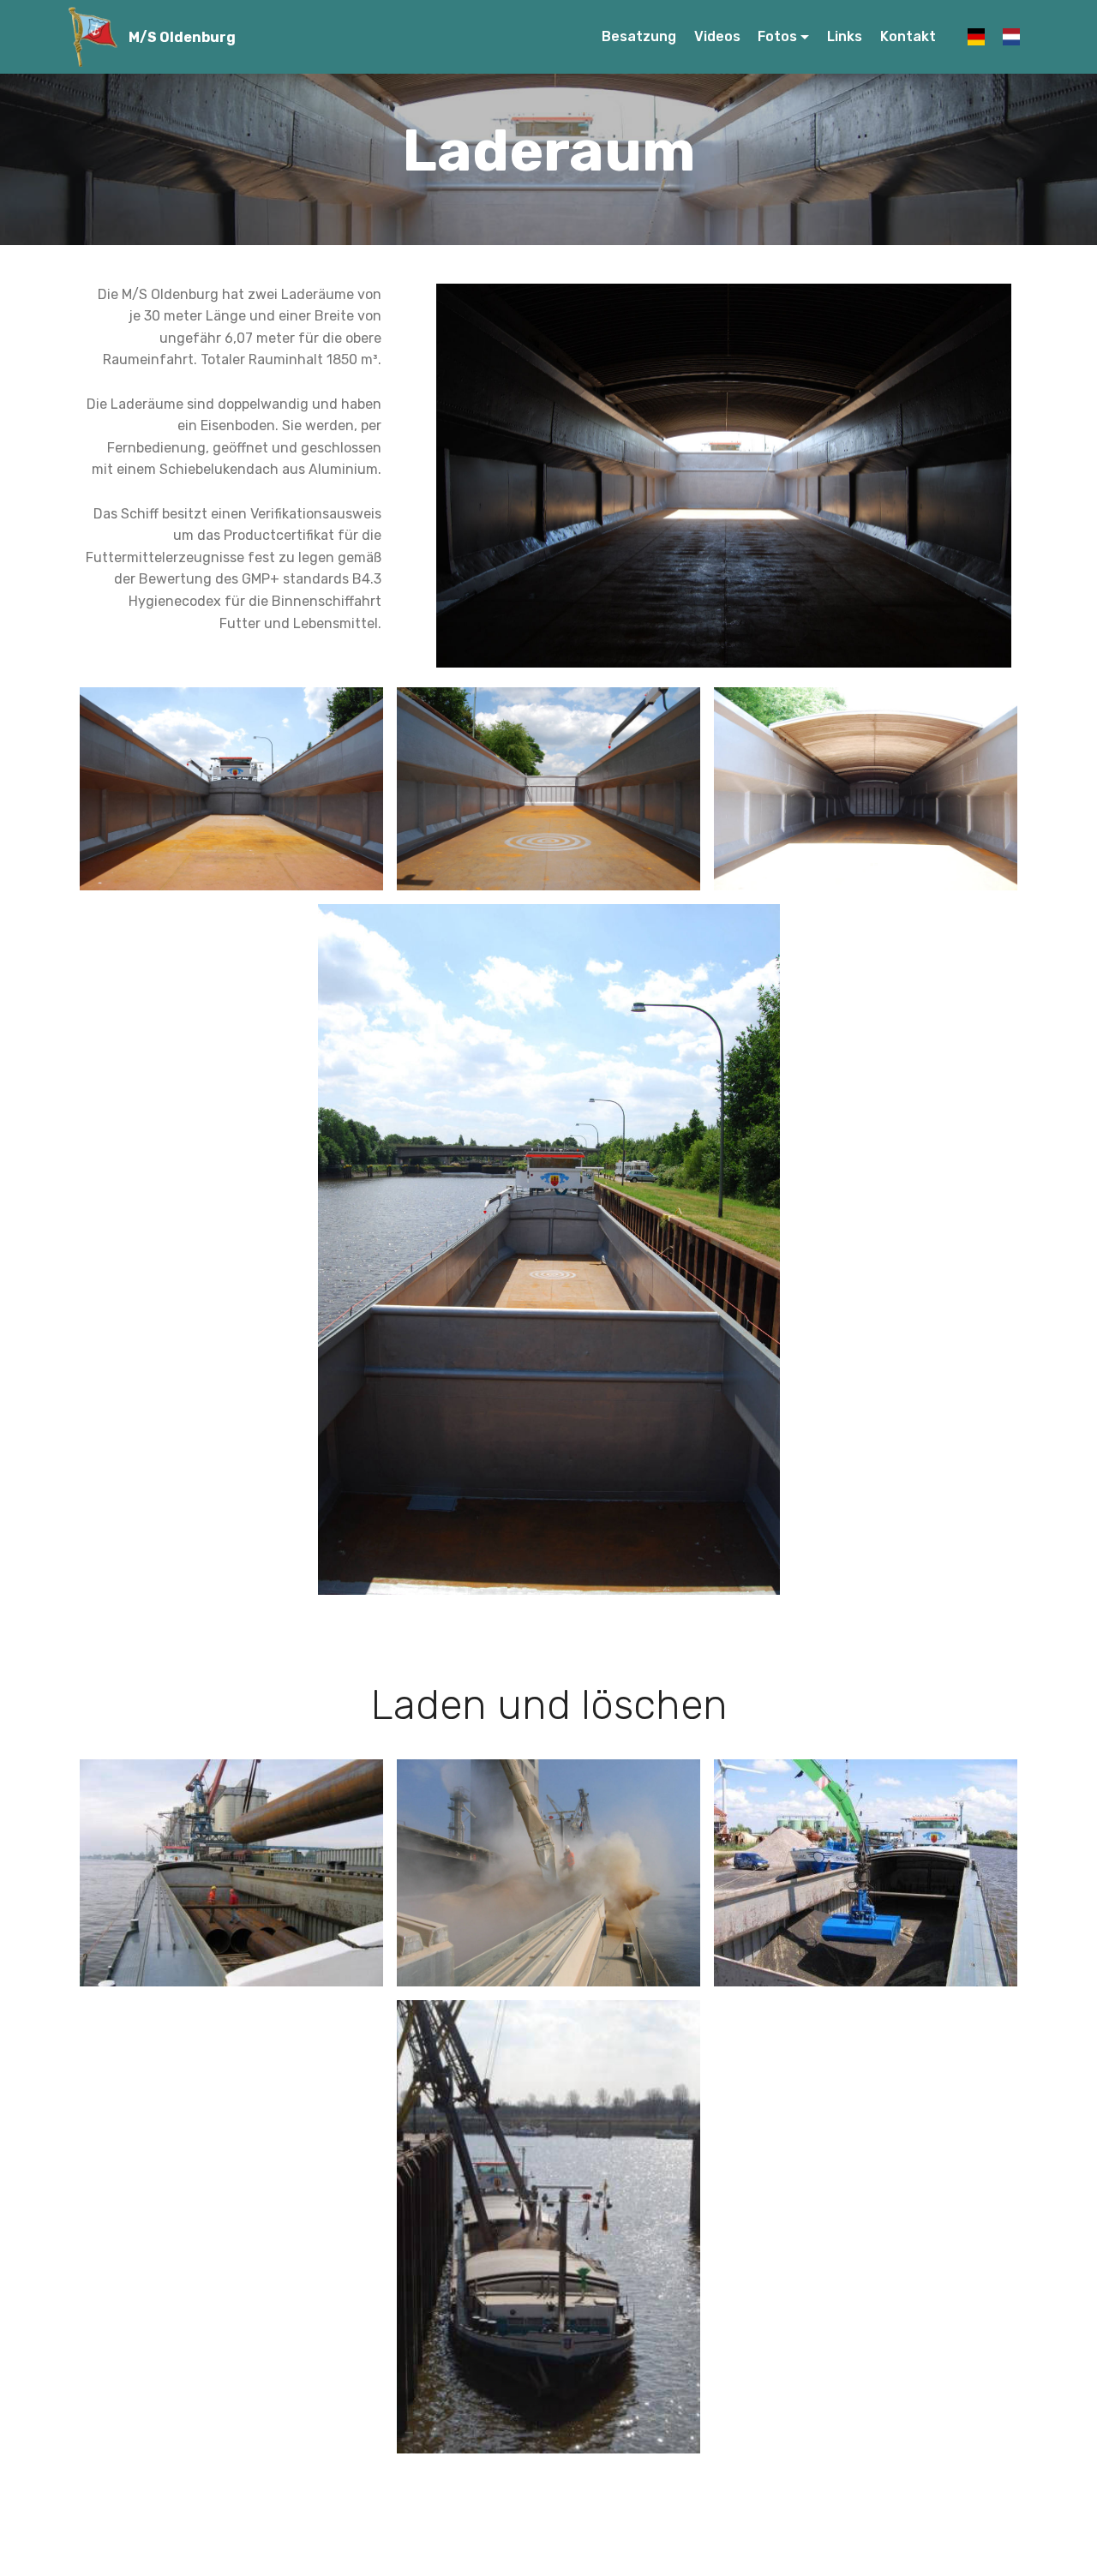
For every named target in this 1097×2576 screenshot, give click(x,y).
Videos (717, 36)
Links (845, 36)
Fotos (777, 36)
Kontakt (915, 36)
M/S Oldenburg (182, 37)
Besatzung (639, 36)
